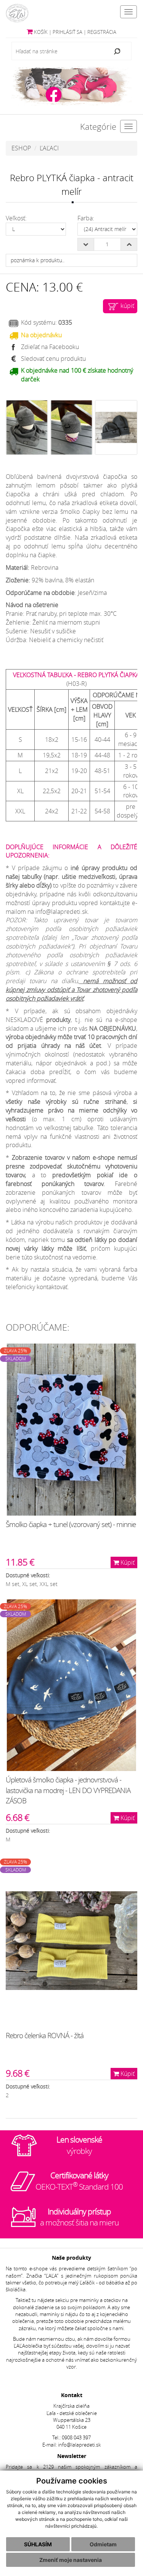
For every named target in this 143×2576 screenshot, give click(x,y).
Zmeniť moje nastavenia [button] (71, 2560)
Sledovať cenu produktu (53, 359)
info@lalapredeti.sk (79, 2445)
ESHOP (21, 148)
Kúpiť (127, 1562)
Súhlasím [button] (38, 2544)
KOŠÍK (40, 32)
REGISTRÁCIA (102, 32)
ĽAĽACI (49, 148)
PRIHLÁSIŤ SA (67, 32)
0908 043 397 (76, 2438)
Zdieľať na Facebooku (50, 347)
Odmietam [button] (103, 2544)
